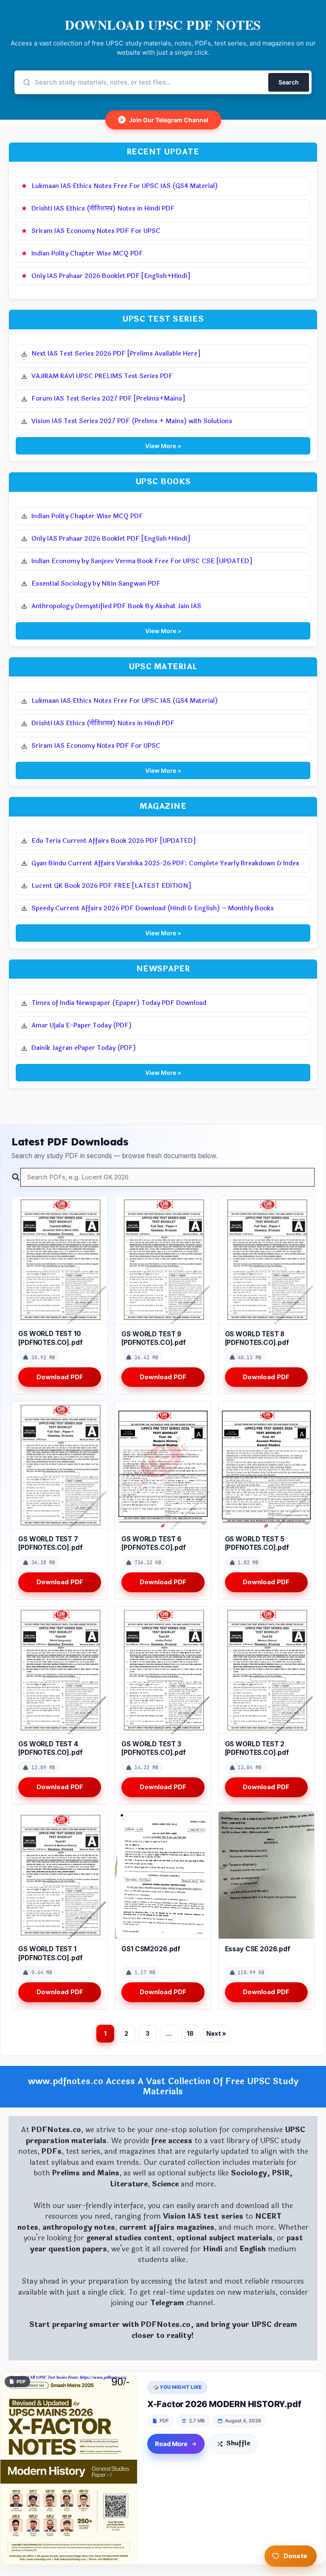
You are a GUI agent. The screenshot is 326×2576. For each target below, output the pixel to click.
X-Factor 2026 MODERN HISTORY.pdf (224, 2404)
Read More (171, 2444)
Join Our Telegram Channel (164, 120)
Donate (295, 2556)
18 (190, 2033)
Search (289, 82)
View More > (163, 446)
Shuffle (238, 2443)
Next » (216, 2033)
